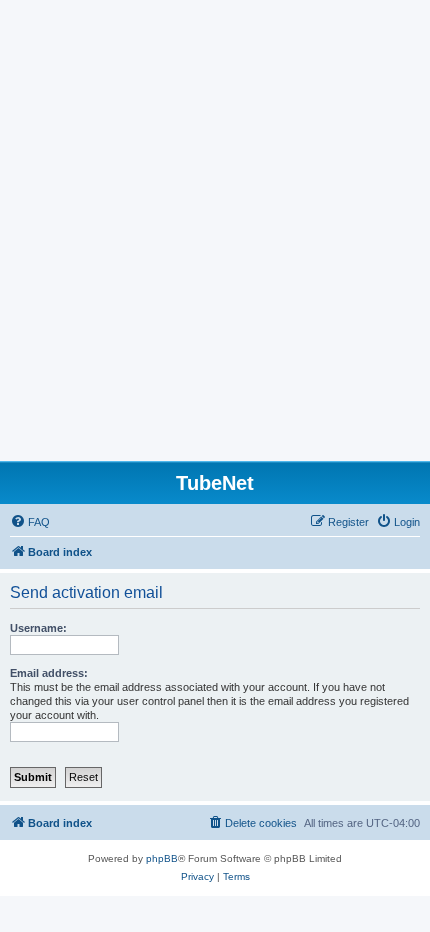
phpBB (162, 858)
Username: (38, 628)
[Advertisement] (215, 236)
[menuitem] (30, 522)
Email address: (49, 673)
